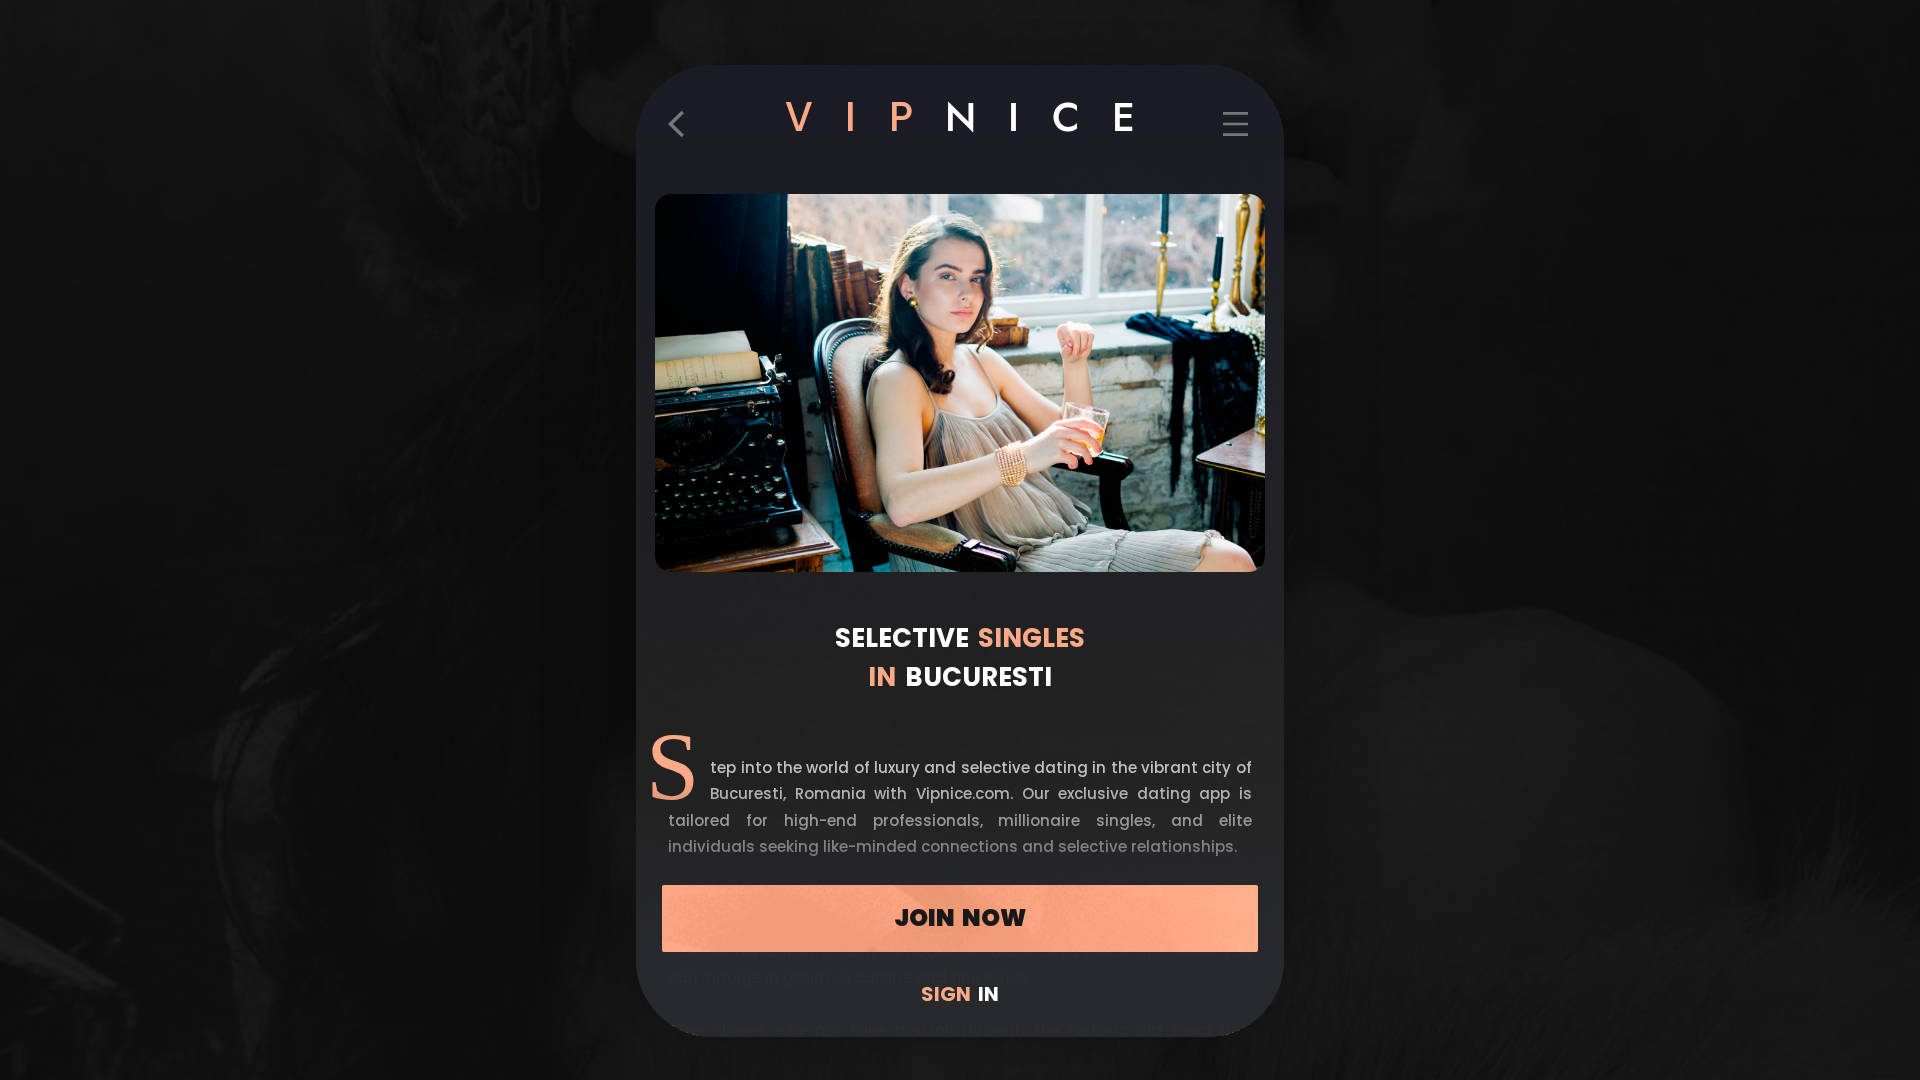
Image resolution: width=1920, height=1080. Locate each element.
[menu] (1235, 133)
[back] (684, 133)
